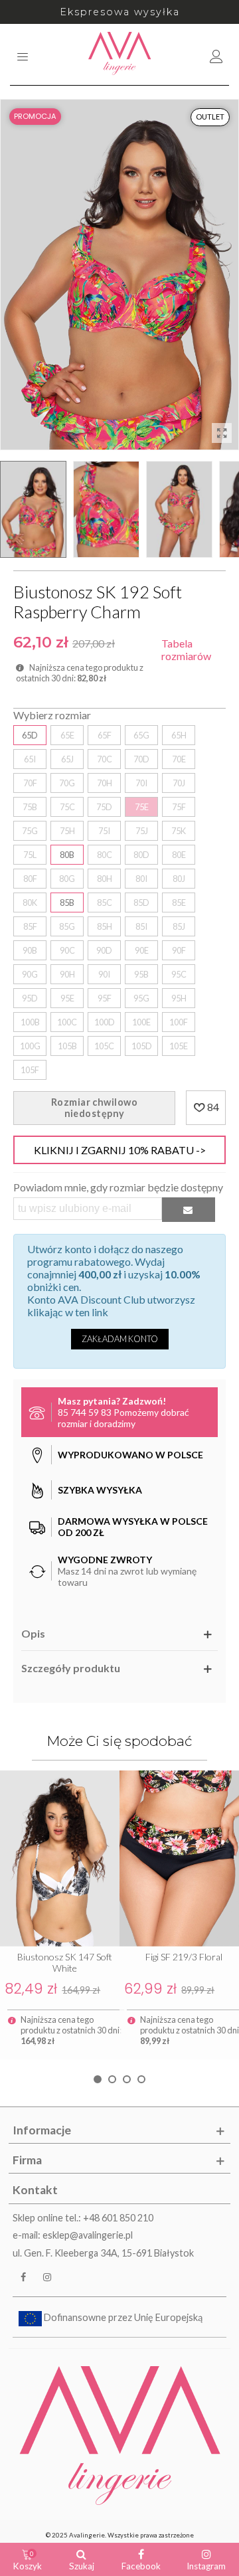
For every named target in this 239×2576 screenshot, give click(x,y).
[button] (98, 2079)
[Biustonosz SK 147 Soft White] (60, 1858)
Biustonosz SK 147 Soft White (65, 1962)
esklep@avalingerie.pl (88, 2235)
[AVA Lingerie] (120, 54)
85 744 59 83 (85, 1412)
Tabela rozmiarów (186, 649)
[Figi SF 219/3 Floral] (179, 1858)
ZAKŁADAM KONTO (120, 1339)
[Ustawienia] (216, 54)
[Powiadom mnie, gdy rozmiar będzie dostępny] (189, 1210)
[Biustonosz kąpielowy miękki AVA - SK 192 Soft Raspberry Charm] (222, 433)
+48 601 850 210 (118, 2218)
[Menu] (23, 54)
